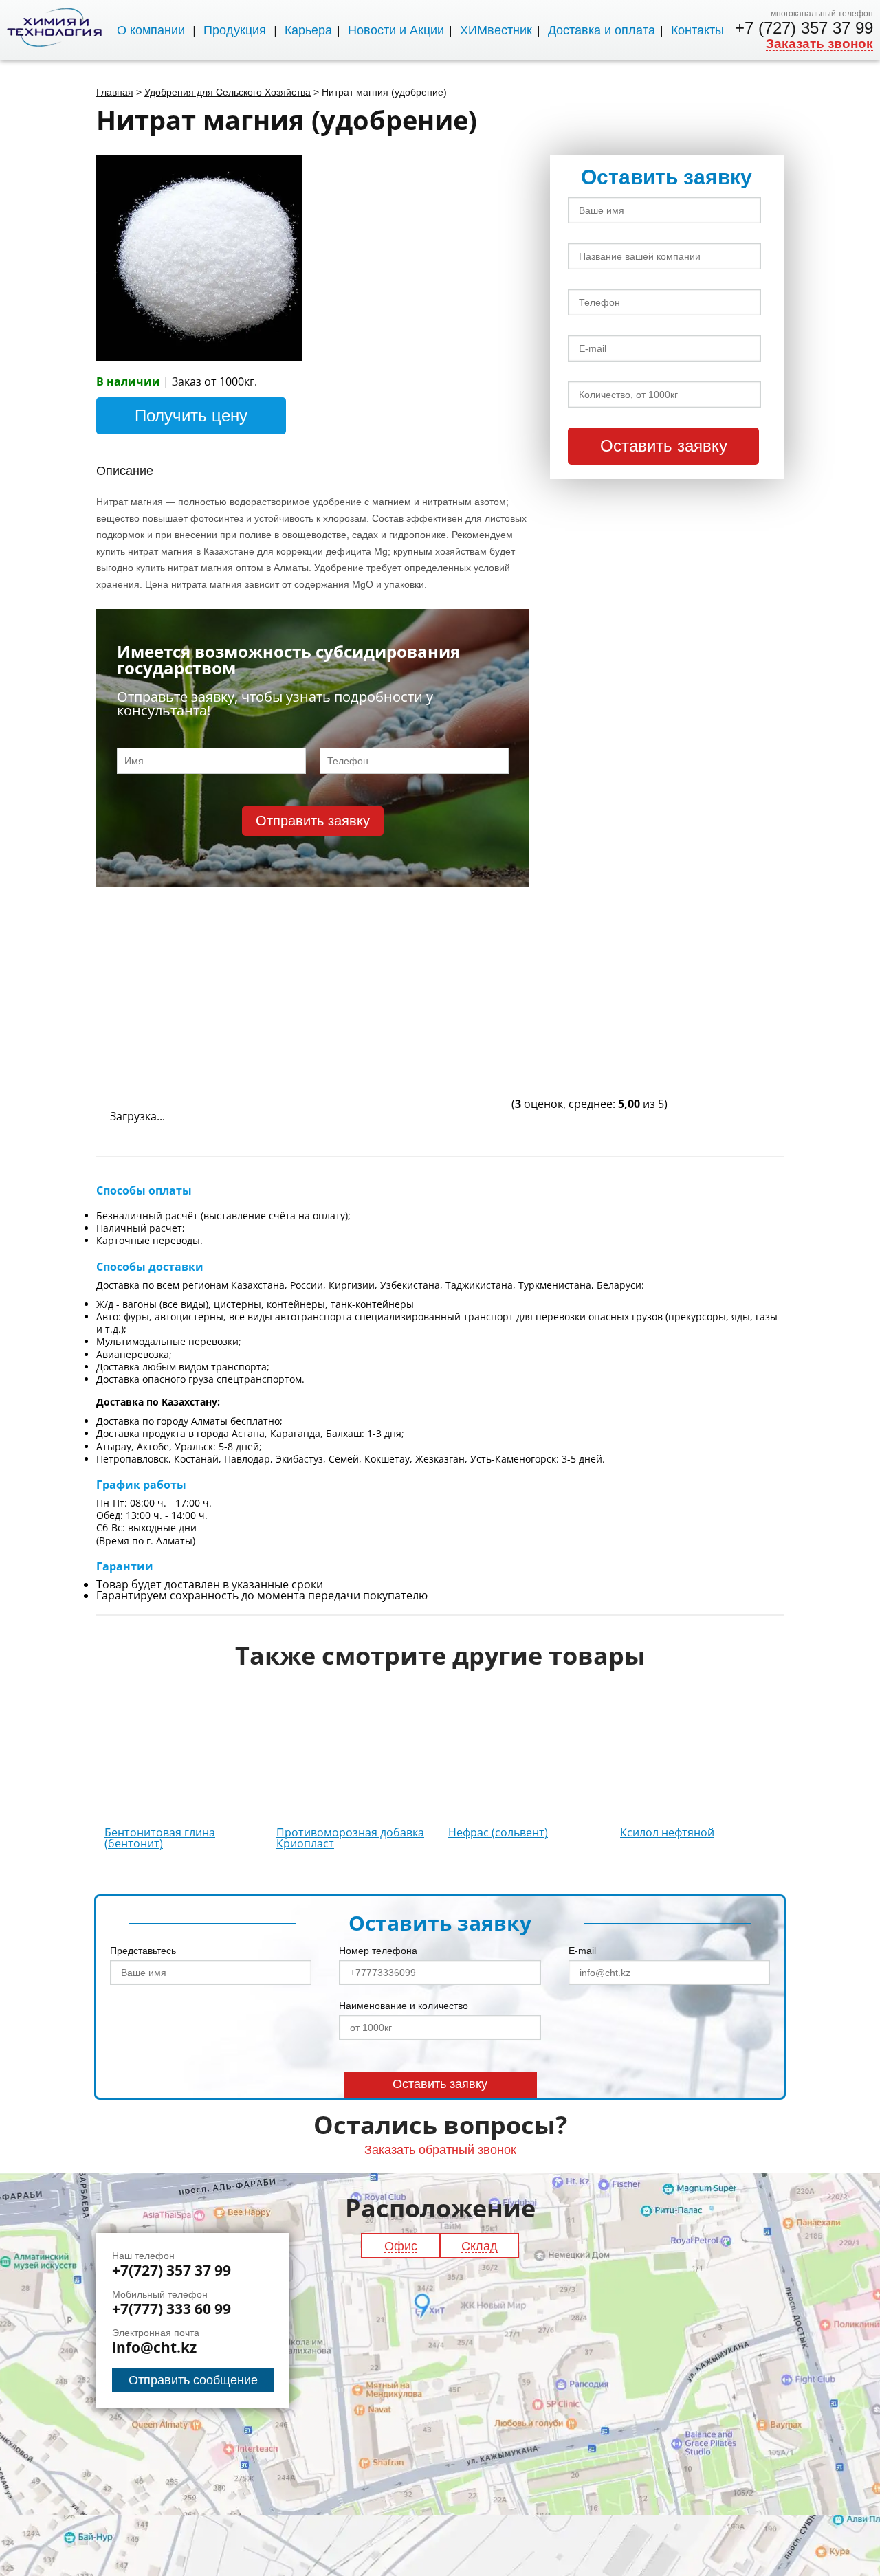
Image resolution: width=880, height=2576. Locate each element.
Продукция (235, 30)
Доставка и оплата (602, 30)
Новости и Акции (396, 30)
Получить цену (191, 415)
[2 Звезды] (406, 952)
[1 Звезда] (199, 952)
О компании (151, 30)
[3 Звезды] (612, 952)
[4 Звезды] (199, 1056)
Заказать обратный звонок (440, 2150)
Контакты (697, 30)
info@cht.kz (154, 2347)
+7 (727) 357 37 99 (804, 28)
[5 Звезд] (406, 1056)
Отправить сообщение (193, 2380)
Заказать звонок (819, 44)
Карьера (308, 30)
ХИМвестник (496, 30)
